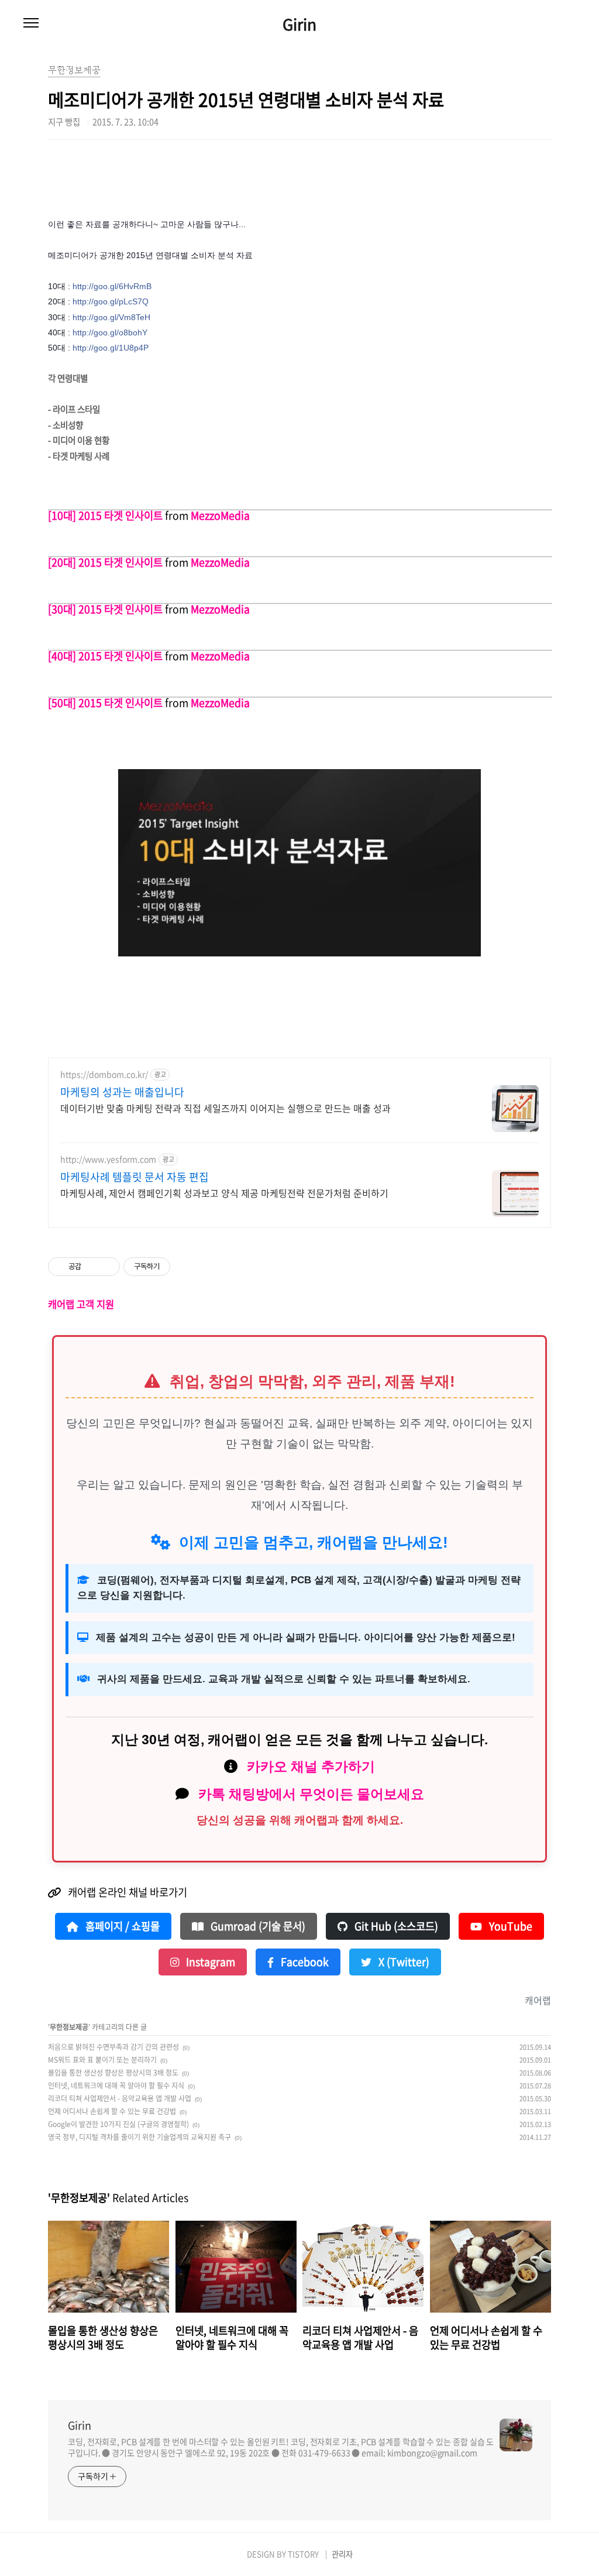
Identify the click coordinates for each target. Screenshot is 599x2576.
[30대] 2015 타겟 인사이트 (105, 609)
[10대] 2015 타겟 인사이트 (105, 516)
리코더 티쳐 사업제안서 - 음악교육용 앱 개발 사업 (120, 2098)
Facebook (304, 1962)
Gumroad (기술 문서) (257, 1926)
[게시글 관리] (107, 1267)
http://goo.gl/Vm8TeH (111, 317)
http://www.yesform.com (108, 1159)
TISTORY (303, 2554)
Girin (299, 24)
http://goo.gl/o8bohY (110, 332)
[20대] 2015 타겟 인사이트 (105, 562)
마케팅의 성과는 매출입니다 (122, 1092)
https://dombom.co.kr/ (104, 1074)
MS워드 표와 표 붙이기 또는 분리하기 (102, 2060)
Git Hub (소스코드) (395, 1926)
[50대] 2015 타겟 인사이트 (105, 703)
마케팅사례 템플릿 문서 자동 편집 (135, 1177)
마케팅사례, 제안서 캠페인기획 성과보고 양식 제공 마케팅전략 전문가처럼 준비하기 (224, 1193)
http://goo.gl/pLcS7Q (111, 301)
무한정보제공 (69, 2027)
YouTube (510, 1926)
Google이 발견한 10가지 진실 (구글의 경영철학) (118, 2124)
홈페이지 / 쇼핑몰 (121, 1926)
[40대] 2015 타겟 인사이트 (105, 656)
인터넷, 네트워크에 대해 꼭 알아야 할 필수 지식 (116, 2086)
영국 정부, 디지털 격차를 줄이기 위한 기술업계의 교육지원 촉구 (140, 2137)
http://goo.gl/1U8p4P (111, 348)
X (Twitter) (403, 1962)
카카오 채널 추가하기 (311, 1767)
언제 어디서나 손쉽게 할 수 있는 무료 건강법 (112, 2111)
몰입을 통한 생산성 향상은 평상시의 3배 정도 (113, 2073)
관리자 (342, 2554)
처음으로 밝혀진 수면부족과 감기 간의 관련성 (113, 2047)
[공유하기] (92, 1267)
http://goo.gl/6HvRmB (112, 286)
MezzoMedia (220, 516)
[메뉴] (31, 23)
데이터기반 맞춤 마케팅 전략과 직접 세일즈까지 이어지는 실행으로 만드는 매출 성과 (226, 1108)
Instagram (209, 1962)
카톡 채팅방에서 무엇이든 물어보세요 (311, 1794)
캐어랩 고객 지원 (81, 1304)
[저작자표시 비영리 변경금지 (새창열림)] (186, 1267)
